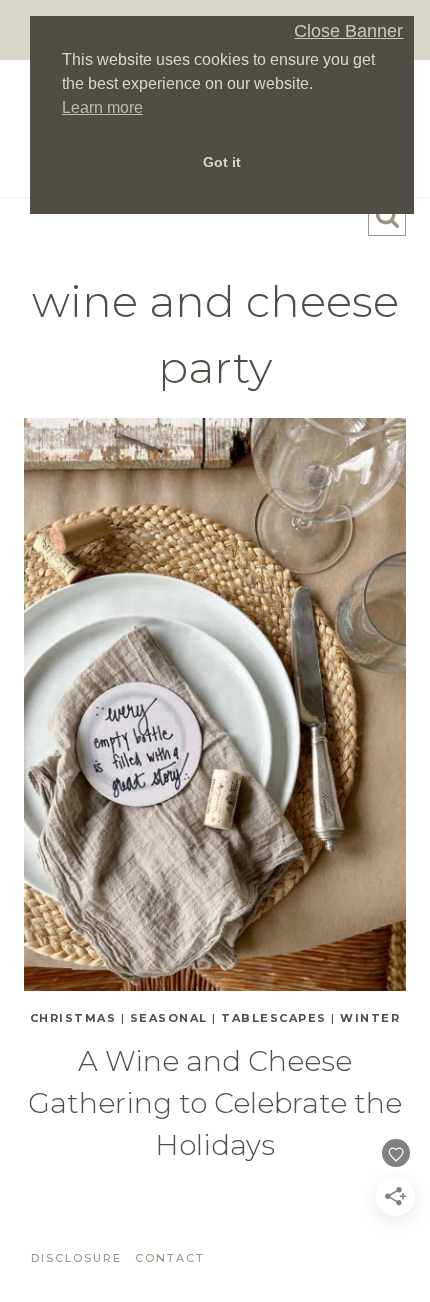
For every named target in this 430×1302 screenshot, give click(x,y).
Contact (170, 1258)
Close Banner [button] (348, 31)
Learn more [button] (102, 107)
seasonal (169, 1018)
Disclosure (76, 1258)
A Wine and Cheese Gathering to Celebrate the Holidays (215, 1103)
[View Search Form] (387, 217)
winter (370, 1018)
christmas (73, 1018)
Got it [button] (222, 162)
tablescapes (274, 1018)
